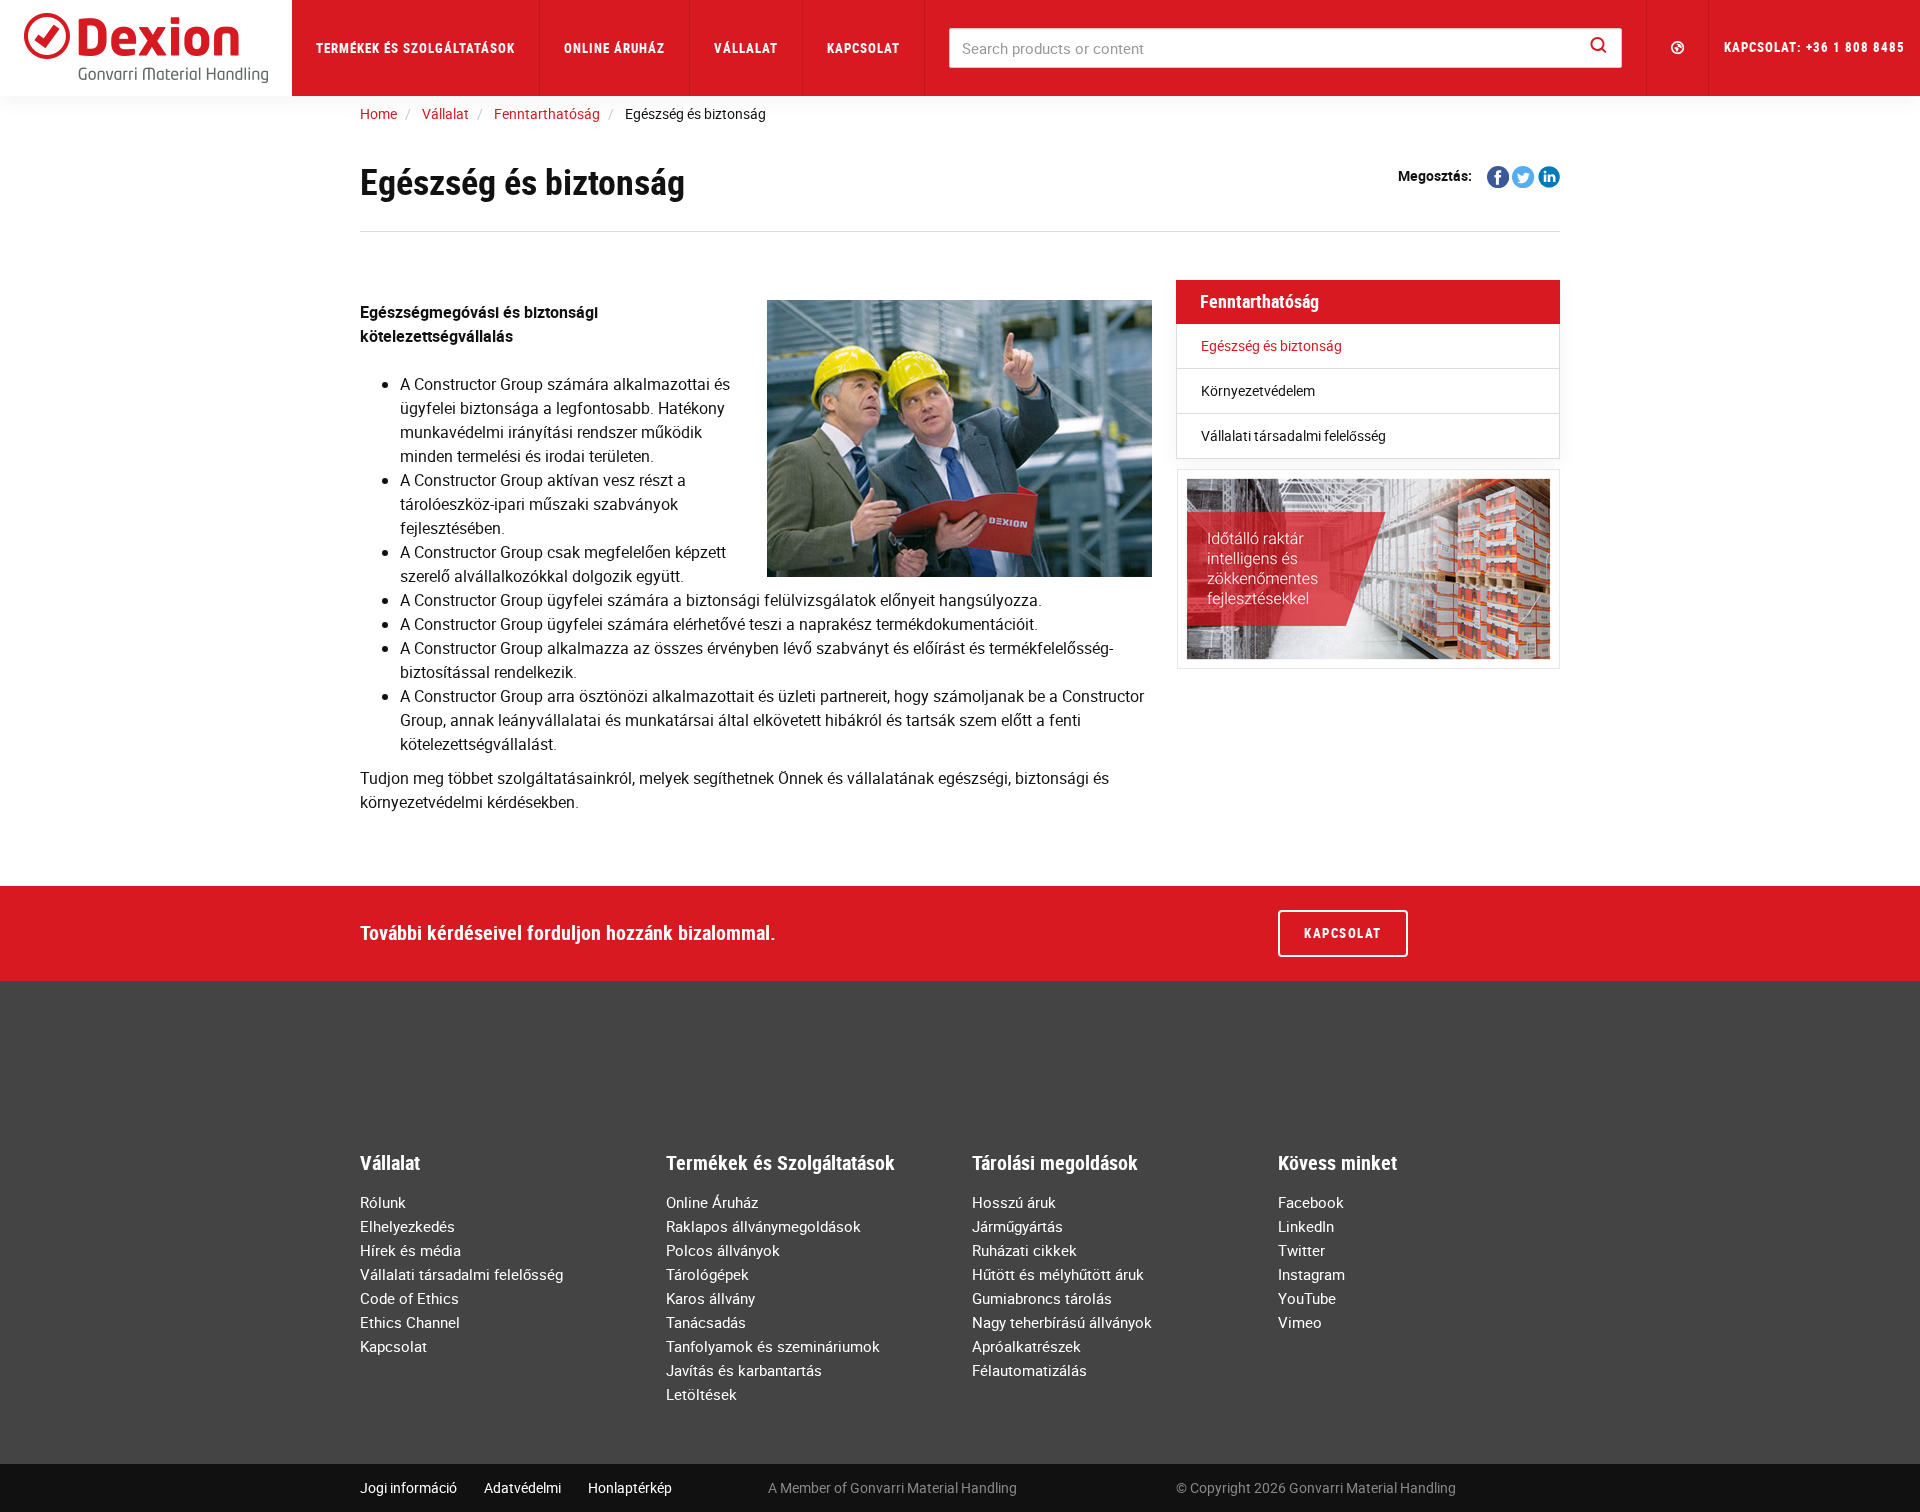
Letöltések (701, 1394)
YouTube (1307, 1298)
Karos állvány (710, 1298)
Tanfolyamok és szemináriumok (773, 1346)
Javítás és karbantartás (744, 1370)
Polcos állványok (723, 1250)
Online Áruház (614, 48)
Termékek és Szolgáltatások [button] (415, 48)
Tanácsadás (706, 1322)
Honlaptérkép (630, 1487)
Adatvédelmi (522, 1487)
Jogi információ (408, 1487)
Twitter (1301, 1250)
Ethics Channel (410, 1322)
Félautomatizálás (1029, 1370)
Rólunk (383, 1202)
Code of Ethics (409, 1298)
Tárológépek (707, 1274)
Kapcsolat (863, 48)
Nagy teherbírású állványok (1062, 1322)
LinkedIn (1306, 1226)
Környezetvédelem (1258, 390)
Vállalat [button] (746, 48)
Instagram (1311, 1274)
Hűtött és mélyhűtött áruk (1058, 1274)
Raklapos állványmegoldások (763, 1226)
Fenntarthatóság (1259, 301)
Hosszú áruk (1014, 1202)
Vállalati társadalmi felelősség (1293, 435)
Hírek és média (410, 1250)
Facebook (1311, 1202)
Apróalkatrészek (1026, 1346)
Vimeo (1300, 1322)
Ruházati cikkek (1024, 1250)
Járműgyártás (1017, 1226)
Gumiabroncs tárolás (1042, 1298)
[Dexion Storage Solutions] (146, 48)
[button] (1678, 48)
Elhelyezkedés (407, 1226)
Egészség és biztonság (1271, 345)
